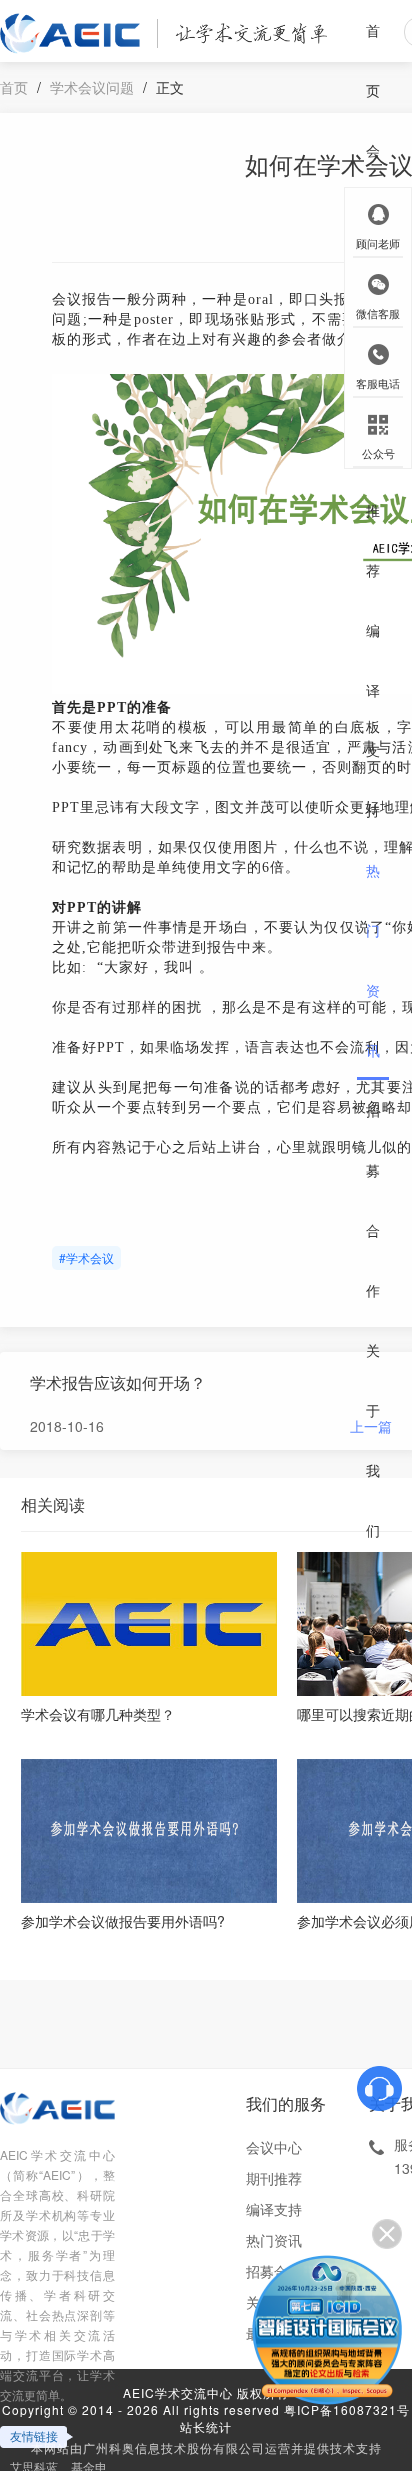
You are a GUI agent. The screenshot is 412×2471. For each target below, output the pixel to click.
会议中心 (274, 2147)
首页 (373, 60)
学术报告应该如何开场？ (118, 1382)
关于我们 (373, 1440)
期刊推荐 (373, 480)
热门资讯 (373, 960)
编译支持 (373, 720)
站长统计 (206, 2426)
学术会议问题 (92, 87)
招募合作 (373, 1200)
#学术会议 (86, 1257)
